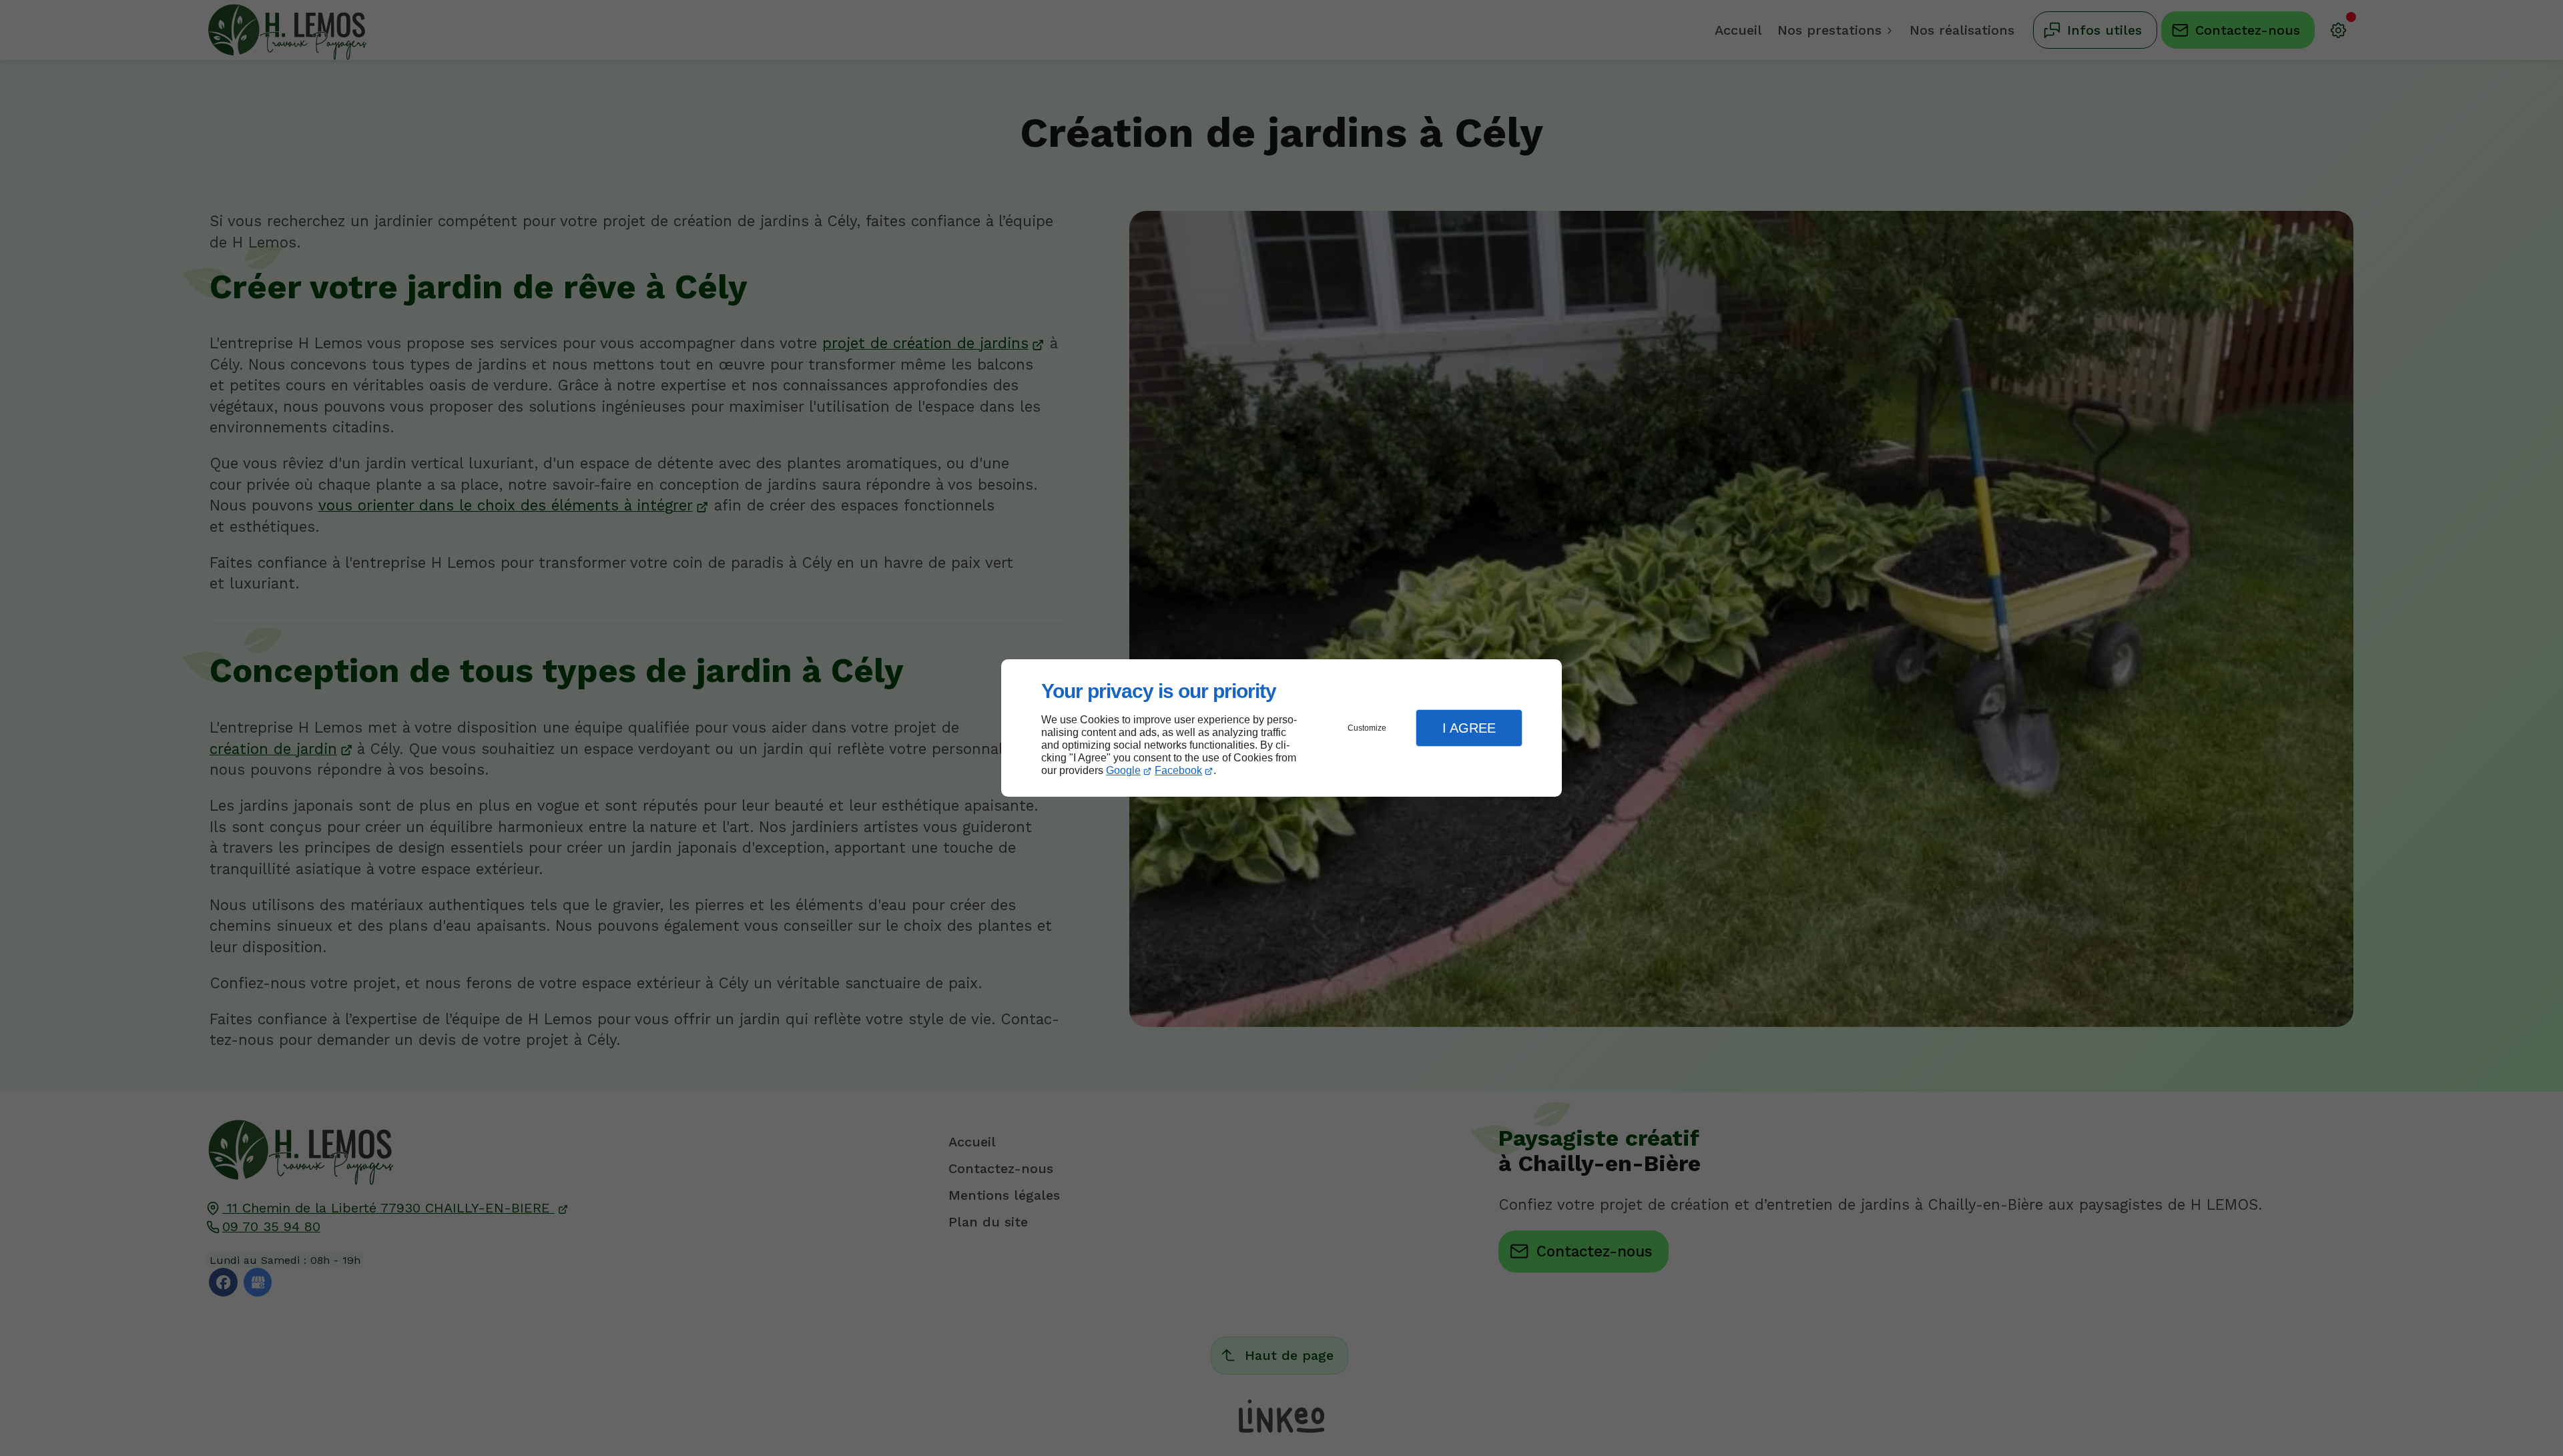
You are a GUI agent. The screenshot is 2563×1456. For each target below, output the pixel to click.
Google (1123, 770)
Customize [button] (1367, 728)
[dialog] (1281, 728)
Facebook (1178, 770)
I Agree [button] (1469, 728)
